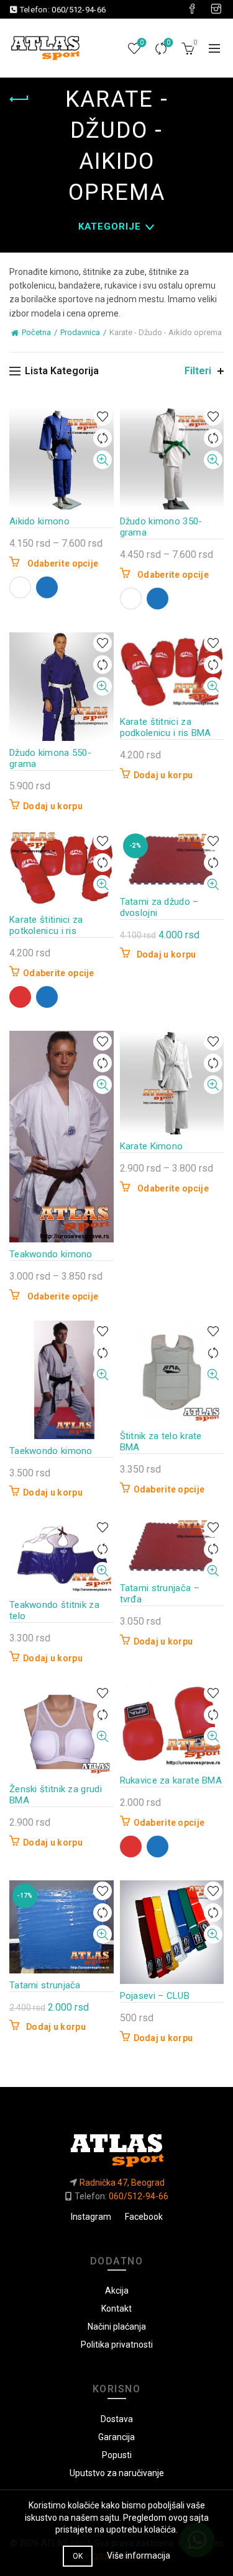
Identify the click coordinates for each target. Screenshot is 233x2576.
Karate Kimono (152, 1146)
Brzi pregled (103, 460)
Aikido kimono (39, 521)
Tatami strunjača (45, 1985)
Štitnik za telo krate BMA (161, 1442)
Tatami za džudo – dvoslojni (159, 907)
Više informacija (139, 2556)
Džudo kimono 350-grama (161, 527)
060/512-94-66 (79, 10)
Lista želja (142, 43)
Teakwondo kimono (51, 1254)
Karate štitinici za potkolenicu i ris (46, 925)
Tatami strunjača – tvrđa (160, 1594)
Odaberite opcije (63, 563)
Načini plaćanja (117, 2327)
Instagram (91, 2217)
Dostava (117, 2419)
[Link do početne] (116, 2145)
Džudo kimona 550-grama (50, 758)
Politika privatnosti (117, 2345)
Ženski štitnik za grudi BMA (56, 1795)
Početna (36, 332)
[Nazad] (25, 99)
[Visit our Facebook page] (192, 9)
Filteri (198, 371)
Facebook (144, 2217)
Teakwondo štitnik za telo (54, 1610)
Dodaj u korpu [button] (53, 806)
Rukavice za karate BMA (171, 1780)
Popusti (117, 2455)
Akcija (117, 2291)
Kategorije (110, 227)
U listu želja (103, 417)
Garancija (116, 2437)
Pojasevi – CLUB (155, 1996)
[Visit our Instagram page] (216, 9)
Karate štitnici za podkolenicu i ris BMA (166, 727)
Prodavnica (80, 332)
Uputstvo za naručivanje (117, 2473)
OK (78, 2556)
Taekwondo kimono (51, 1451)
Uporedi (168, 43)
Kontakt (116, 2309)
